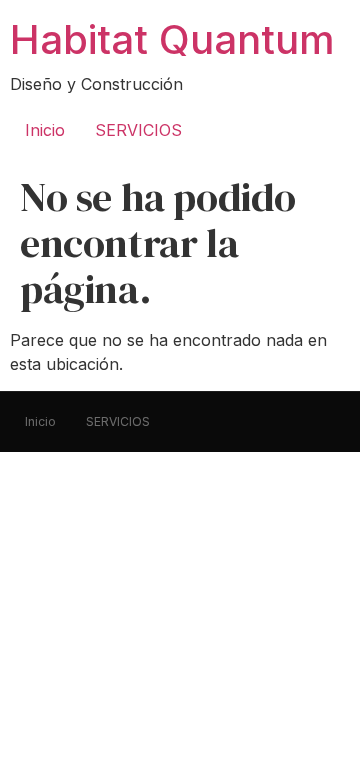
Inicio (45, 130)
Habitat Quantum (172, 39)
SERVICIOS (138, 130)
